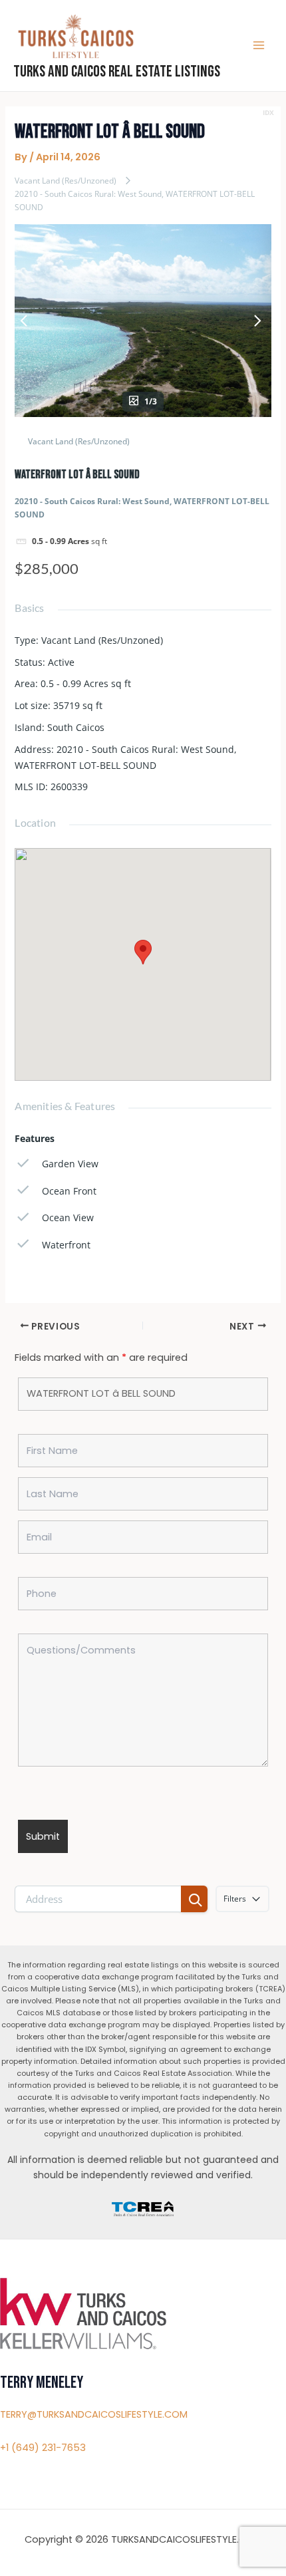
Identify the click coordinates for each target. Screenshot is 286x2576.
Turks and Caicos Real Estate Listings (117, 72)
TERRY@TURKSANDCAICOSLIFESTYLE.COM (94, 2414)
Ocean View (68, 1217)
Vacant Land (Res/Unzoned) (66, 181)
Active (61, 662)
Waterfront (66, 1245)
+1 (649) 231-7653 (43, 2448)
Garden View (70, 1164)
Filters (235, 1899)
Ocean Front (69, 1191)
